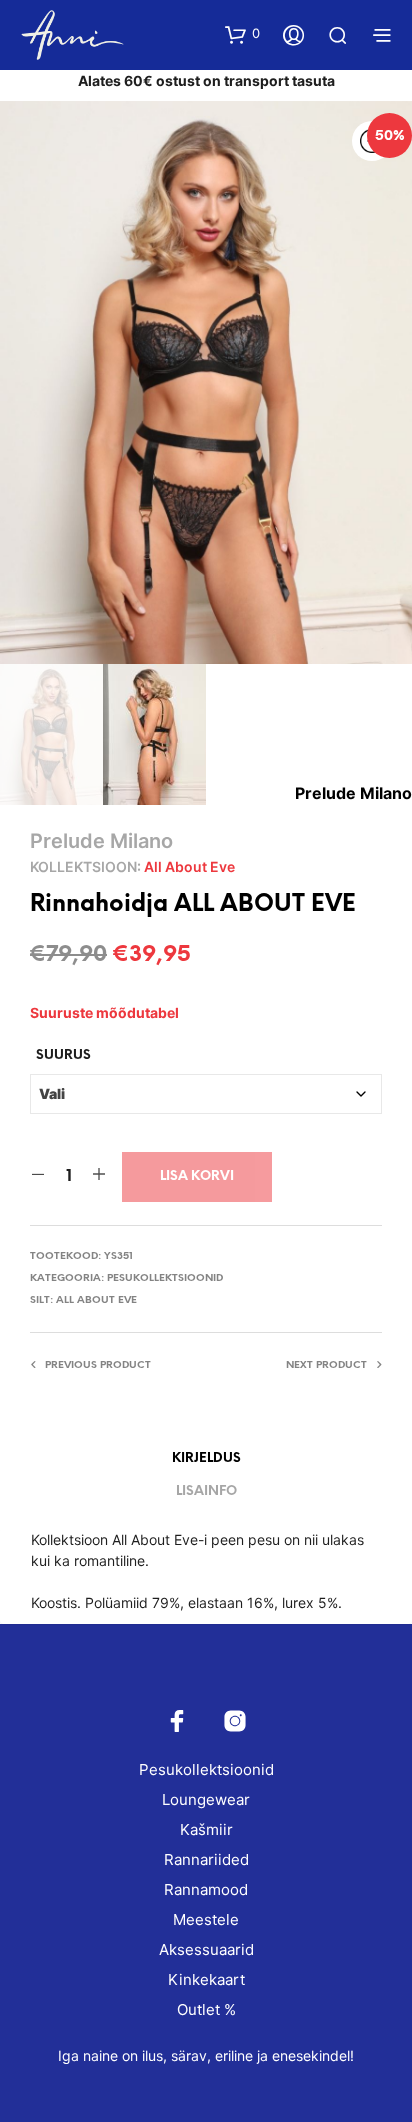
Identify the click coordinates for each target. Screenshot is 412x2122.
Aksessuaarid (206, 1949)
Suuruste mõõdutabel (104, 1012)
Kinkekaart (206, 1979)
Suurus (63, 1055)
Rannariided (206, 1859)
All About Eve (189, 866)
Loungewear (206, 1799)
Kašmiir (206, 1829)
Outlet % (206, 2009)
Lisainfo (206, 1491)
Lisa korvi (197, 1176)
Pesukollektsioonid (165, 1278)
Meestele (206, 1919)
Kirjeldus (206, 1458)
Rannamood (206, 1889)
